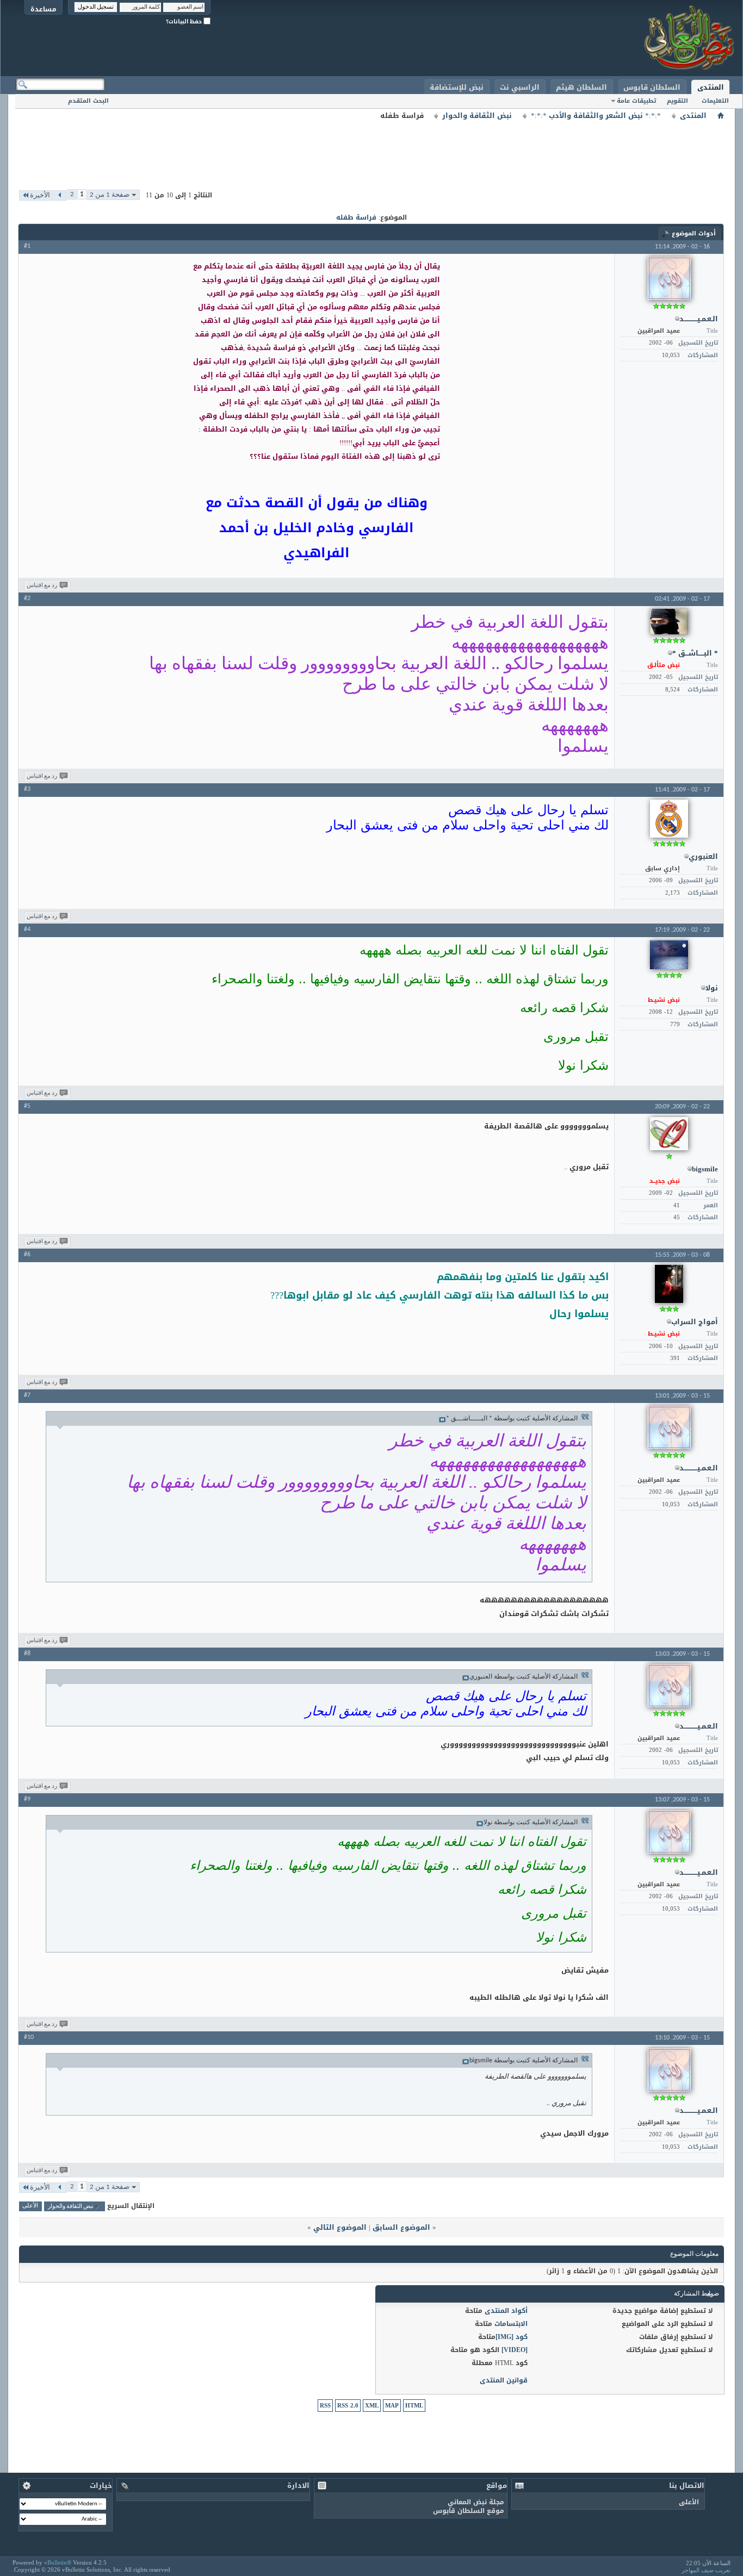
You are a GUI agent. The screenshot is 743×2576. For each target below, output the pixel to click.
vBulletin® (58, 2562)
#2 (27, 598)
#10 (29, 2037)
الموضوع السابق (401, 2227)
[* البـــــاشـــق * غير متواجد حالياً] (669, 622)
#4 (27, 930)
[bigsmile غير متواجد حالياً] (669, 1134)
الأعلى (30, 2207)
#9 (27, 1799)
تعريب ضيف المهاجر (706, 2570)
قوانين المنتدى (504, 2380)
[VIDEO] (515, 2350)
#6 (27, 1255)
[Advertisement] (371, 147)
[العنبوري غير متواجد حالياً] (669, 819)
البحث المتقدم (88, 101)
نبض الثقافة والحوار (477, 116)
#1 (27, 246)
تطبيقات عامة (636, 101)
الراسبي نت (520, 87)
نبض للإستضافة (457, 87)
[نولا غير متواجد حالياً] (669, 955)
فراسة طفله (356, 217)
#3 (27, 789)
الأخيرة (40, 195)
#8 (27, 1654)
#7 (27, 1395)
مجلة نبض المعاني (476, 2502)
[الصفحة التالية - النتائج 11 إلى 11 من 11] (60, 195)
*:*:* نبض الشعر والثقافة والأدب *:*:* (596, 116)
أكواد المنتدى (506, 2311)
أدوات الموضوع (694, 233)
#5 (27, 1106)
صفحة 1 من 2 (110, 195)
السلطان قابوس (652, 87)
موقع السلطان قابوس (469, 2511)
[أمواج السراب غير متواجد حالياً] (669, 1284)
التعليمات (715, 101)
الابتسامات (511, 2324)
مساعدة (44, 9)
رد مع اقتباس (42, 586)
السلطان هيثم (581, 87)
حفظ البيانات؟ (185, 21)
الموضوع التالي (340, 2227)
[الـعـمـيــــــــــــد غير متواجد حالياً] (669, 278)
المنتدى (711, 87)
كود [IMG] (512, 2337)
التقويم (677, 101)
